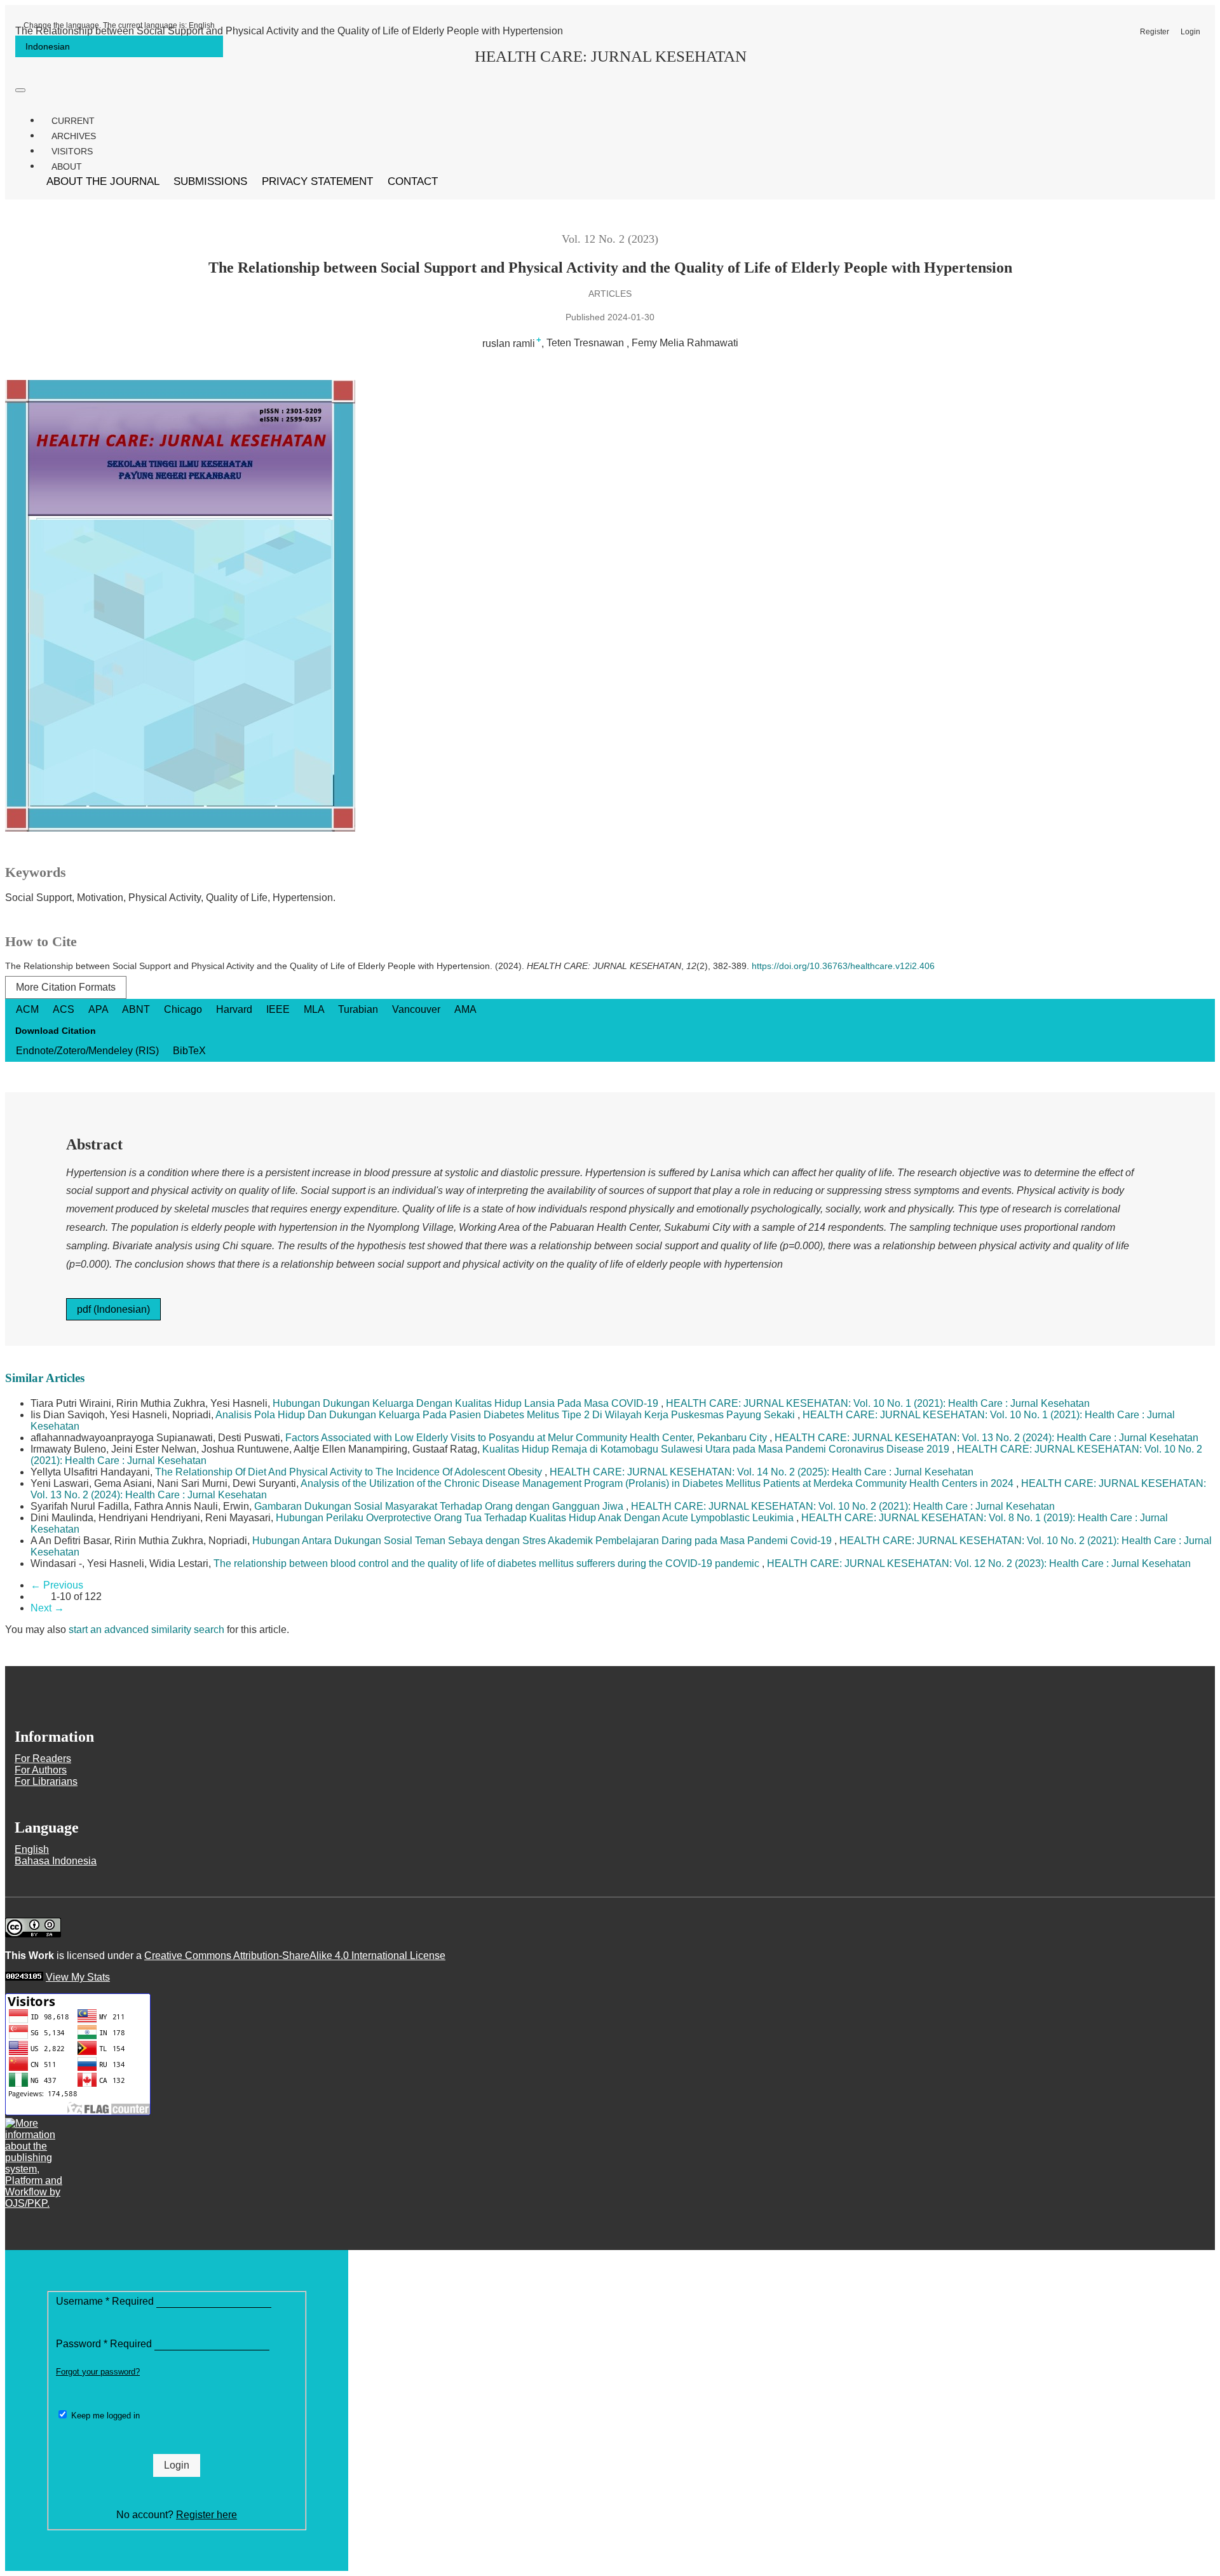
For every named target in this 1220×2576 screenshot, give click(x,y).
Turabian (359, 1009)
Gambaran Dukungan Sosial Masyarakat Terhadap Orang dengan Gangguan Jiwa (440, 1506)
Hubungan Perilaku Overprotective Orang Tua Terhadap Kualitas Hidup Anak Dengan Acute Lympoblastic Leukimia (536, 1518)
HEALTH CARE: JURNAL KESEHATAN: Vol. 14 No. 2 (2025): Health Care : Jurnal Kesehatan (762, 1472)
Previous (57, 1585)
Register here (207, 2515)
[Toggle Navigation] (20, 90)
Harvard (235, 1009)
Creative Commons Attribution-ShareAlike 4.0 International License (295, 1956)
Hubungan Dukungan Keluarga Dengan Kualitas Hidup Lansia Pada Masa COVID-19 (467, 1403)
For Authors (41, 1770)
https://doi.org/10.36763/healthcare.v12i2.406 (843, 966)
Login (1190, 32)
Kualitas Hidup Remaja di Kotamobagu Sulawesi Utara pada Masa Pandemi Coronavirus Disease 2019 (717, 1449)
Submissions (212, 181)
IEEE (279, 1009)
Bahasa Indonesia (56, 1861)
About (67, 166)
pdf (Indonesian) (113, 1309)
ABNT (137, 1009)
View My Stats (78, 1977)
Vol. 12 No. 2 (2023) (610, 239)
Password (105, 2344)
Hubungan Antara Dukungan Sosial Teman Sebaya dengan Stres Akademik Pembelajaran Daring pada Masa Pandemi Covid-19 (543, 1541)
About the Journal (104, 181)
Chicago (184, 1009)
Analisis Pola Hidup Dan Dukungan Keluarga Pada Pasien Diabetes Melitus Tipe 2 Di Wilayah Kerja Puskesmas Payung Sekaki (506, 1415)
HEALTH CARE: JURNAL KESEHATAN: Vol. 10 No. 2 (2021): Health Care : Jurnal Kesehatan (843, 1506)
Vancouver (417, 1009)
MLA (315, 1009)
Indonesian (48, 46)
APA (99, 1009)
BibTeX (189, 1051)
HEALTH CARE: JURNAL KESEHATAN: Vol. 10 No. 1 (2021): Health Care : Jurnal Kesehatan (878, 1403)
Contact (413, 181)
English (119, 25)
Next (47, 1608)
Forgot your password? (98, 2372)
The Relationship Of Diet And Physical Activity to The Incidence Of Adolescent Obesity (350, 1472)
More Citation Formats (66, 987)
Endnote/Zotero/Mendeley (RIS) (89, 1051)
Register (1155, 32)
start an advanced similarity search (146, 1630)
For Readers (43, 1759)
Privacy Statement (319, 181)
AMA (465, 1009)
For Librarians (46, 1781)
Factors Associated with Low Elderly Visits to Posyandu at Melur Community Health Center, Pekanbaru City (527, 1438)
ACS (65, 1009)
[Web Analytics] (24, 1977)
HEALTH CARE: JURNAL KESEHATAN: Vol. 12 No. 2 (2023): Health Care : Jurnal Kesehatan (979, 1563)
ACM (29, 1009)
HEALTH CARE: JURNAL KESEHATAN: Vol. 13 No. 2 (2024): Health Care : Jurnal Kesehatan (986, 1438)
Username (106, 2301)
